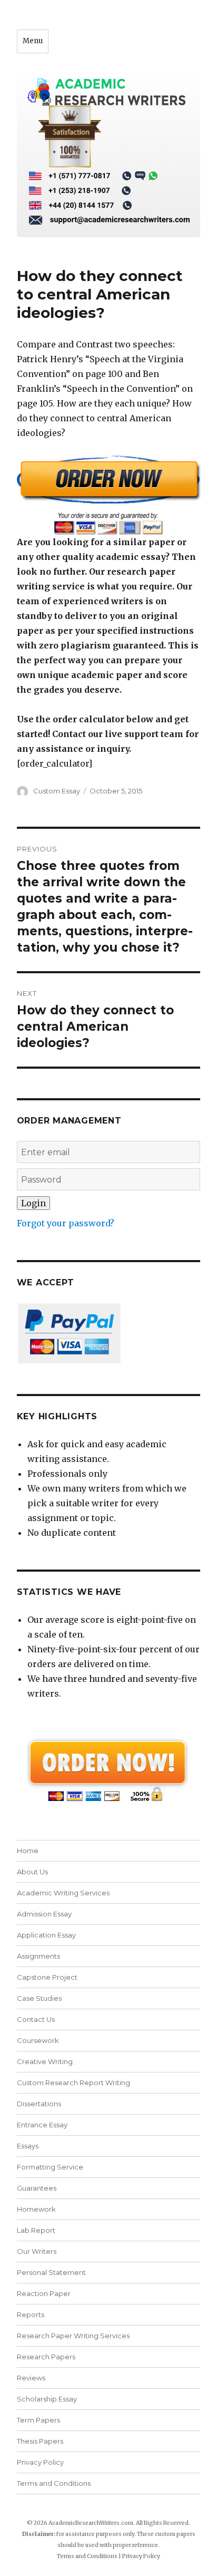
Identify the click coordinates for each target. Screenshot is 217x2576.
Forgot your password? (66, 1223)
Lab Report (36, 2230)
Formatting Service (50, 2167)
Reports (31, 2314)
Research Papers (46, 2357)
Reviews (31, 2378)
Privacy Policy (40, 2462)
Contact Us (36, 2019)
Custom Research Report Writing (73, 2083)
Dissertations (39, 2104)
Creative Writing (45, 2061)
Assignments (38, 1956)
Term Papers (38, 2420)
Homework (36, 2209)
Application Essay (46, 1935)
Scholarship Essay (49, 2399)
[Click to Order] (109, 495)
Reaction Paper (44, 2293)
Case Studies (39, 1998)
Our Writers (37, 2251)
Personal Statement (51, 2272)
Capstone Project (47, 1977)
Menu (33, 41)
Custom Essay (57, 791)
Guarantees (37, 2188)
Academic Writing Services (63, 1893)
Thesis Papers (40, 2441)
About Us (32, 1872)
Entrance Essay (42, 2125)
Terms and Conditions (54, 2483)
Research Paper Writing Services (73, 2336)
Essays (28, 2146)
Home (28, 1851)
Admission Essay (44, 1914)
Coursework (38, 2040)
